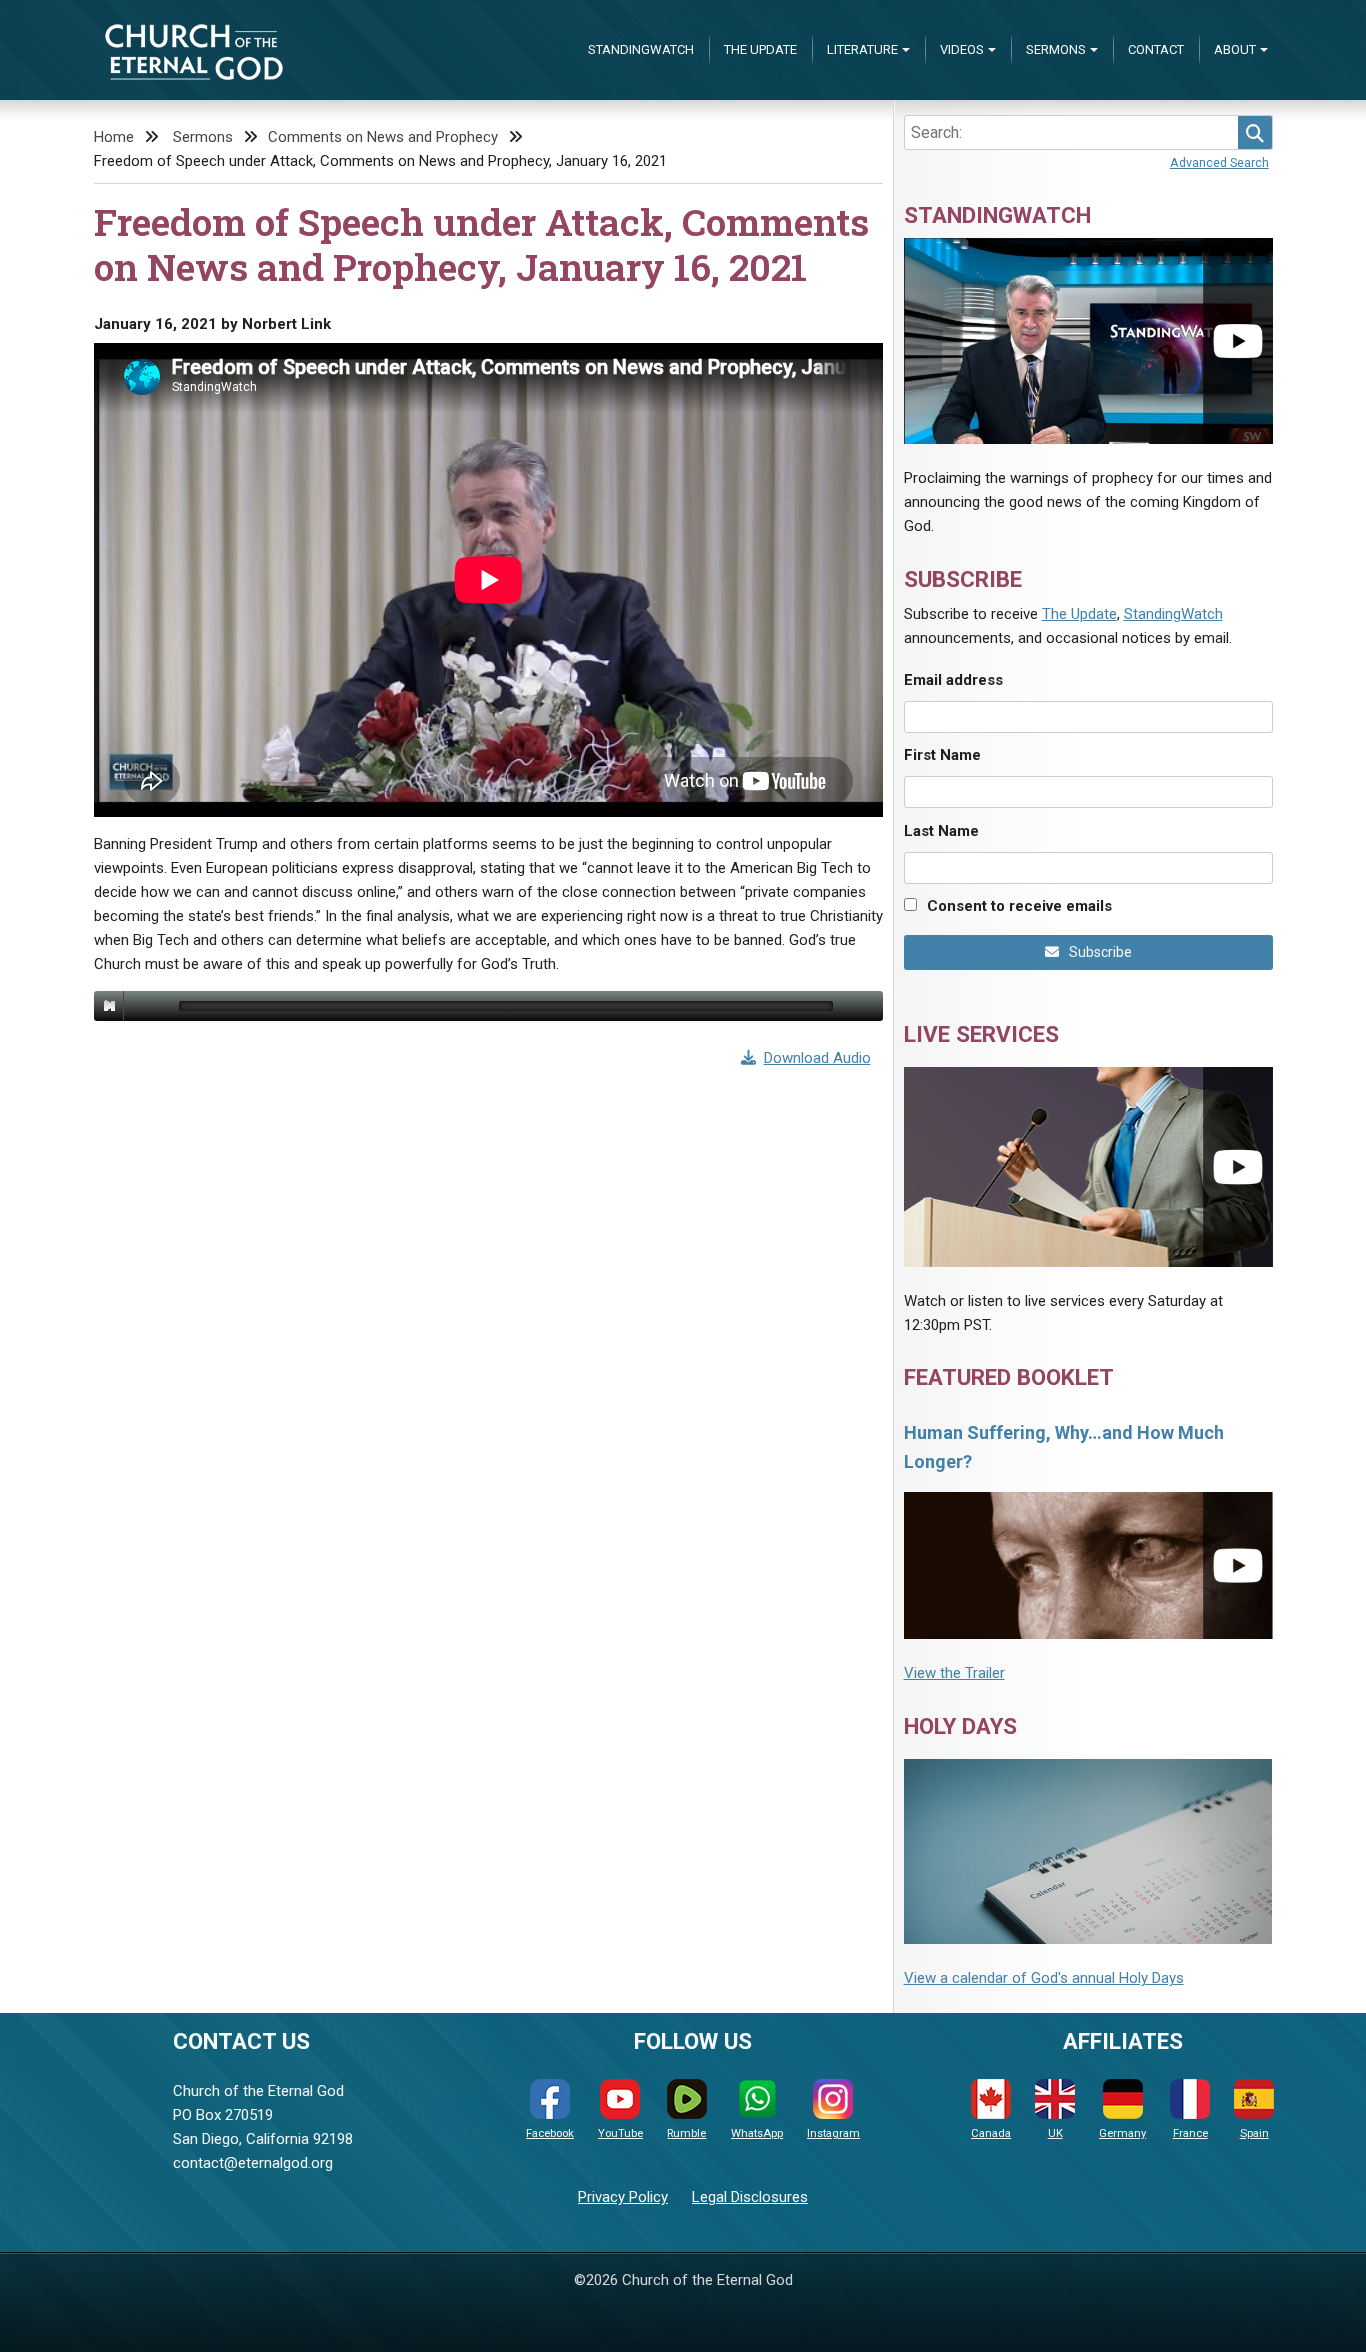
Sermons (1056, 49)
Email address (953, 680)
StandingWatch (641, 49)
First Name (942, 755)
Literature (862, 49)
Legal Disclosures (750, 2197)
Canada (991, 2133)
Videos (962, 49)
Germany (1122, 2133)
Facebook (550, 2133)
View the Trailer (954, 1673)
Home (114, 137)
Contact (1156, 49)
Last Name (941, 831)
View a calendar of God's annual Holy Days (1044, 1978)
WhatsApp (757, 2133)
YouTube (620, 2133)
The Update (760, 49)
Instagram (833, 2133)
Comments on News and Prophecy (383, 137)
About (1235, 49)
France (1190, 2133)
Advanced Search (1219, 162)
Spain (1254, 2133)
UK (1055, 2133)
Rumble (686, 2133)
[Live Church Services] (1088, 1166)
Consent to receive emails (1019, 906)
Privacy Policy (623, 2197)
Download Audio (817, 1058)
